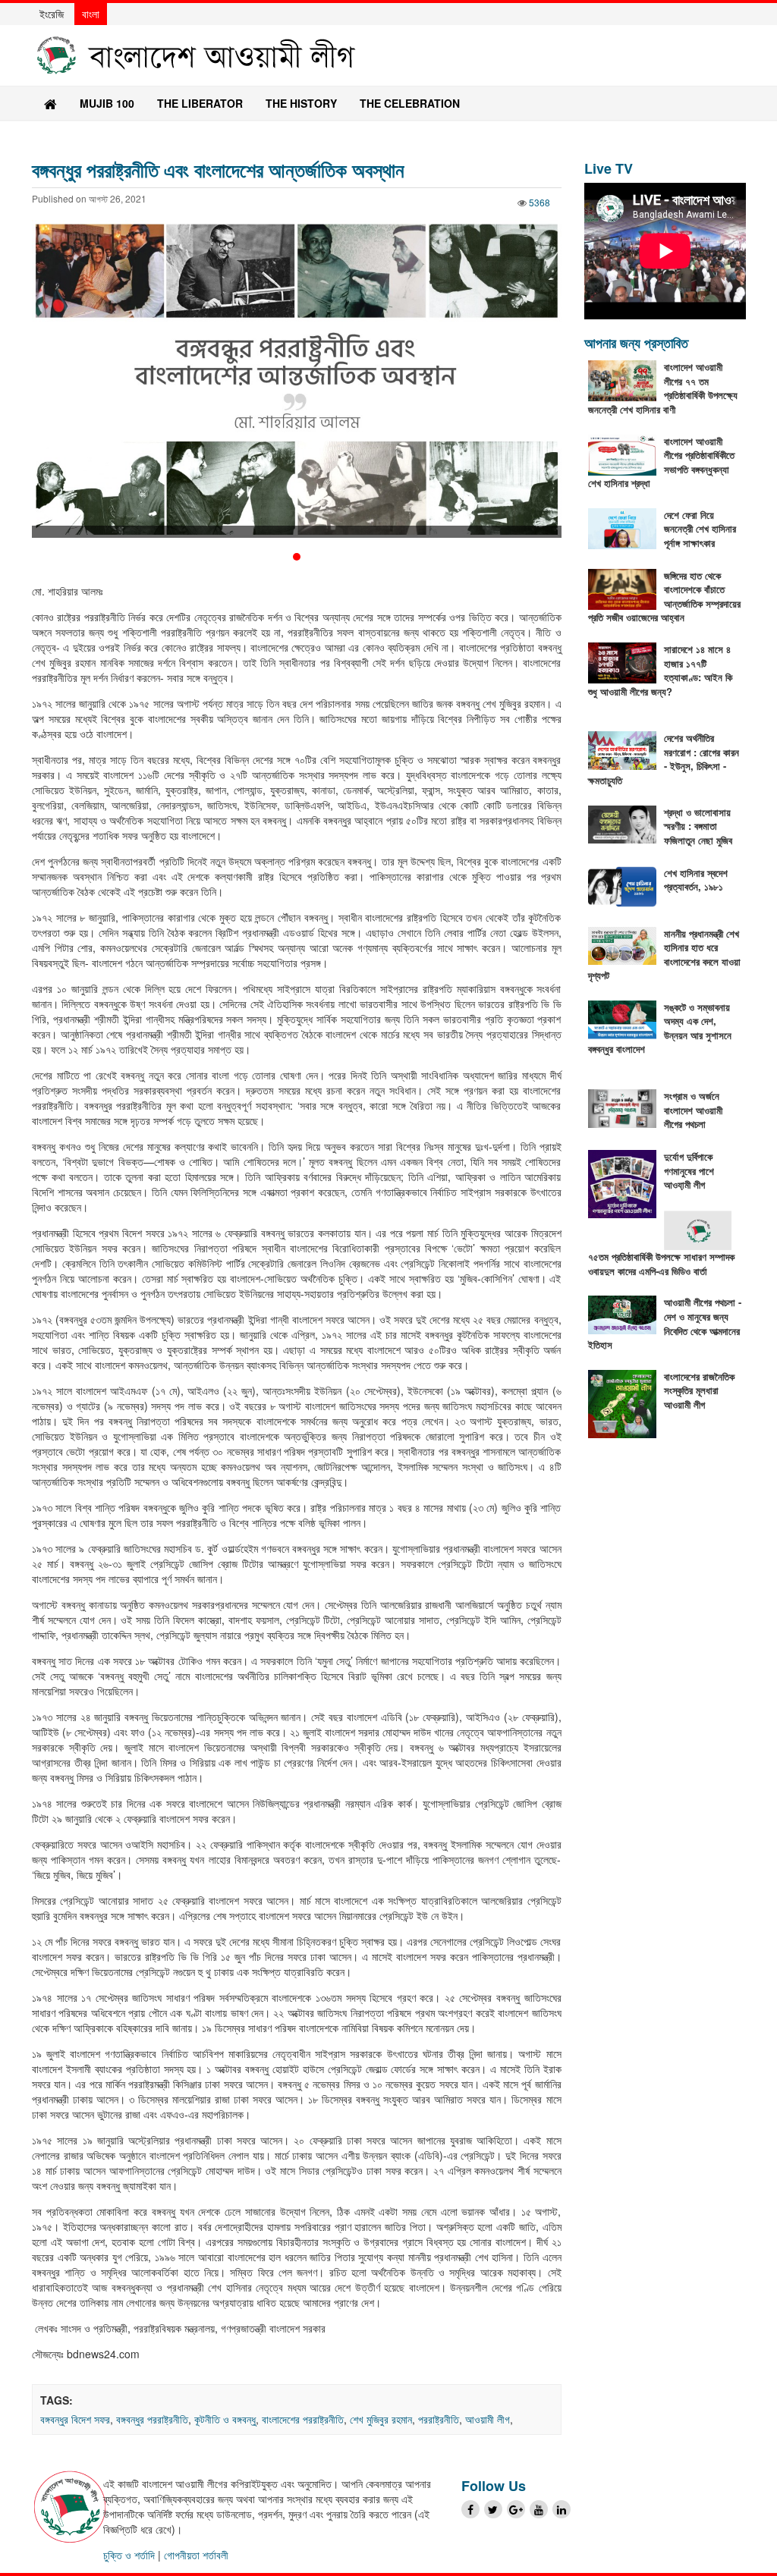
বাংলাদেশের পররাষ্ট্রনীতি (303, 2419)
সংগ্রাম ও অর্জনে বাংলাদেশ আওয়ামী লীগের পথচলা (693, 1110)
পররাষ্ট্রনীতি (439, 2419)
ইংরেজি (52, 14)
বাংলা (91, 14)
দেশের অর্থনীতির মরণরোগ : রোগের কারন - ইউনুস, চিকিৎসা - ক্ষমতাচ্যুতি (664, 759)
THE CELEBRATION (410, 103)
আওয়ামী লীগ (488, 2419)
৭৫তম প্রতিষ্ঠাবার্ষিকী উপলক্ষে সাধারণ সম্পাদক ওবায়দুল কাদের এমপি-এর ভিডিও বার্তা (661, 1264)
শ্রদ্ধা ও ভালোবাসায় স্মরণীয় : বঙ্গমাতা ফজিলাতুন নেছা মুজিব (698, 826)
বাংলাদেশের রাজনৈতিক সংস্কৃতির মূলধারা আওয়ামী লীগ (699, 1390)
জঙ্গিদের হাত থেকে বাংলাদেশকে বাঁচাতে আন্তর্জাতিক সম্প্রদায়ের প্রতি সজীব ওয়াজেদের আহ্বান (664, 597)
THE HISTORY (301, 103)
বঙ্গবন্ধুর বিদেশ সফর (75, 2419)
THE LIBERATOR (200, 103)
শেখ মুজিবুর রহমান (381, 2419)
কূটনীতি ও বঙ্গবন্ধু (225, 2419)
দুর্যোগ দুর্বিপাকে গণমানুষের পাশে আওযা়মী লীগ (689, 1170)
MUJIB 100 (107, 103)
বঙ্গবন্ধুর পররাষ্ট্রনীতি (152, 2419)
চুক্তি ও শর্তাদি (129, 2555)
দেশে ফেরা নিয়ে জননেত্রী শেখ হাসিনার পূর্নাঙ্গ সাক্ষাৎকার (700, 529)
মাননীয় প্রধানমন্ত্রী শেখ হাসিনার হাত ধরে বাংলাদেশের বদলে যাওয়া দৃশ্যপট (664, 955)
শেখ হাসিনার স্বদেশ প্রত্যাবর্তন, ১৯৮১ (696, 880)
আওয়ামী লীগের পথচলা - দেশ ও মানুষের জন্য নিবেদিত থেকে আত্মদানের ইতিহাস (665, 1323)
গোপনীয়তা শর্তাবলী (196, 2555)
